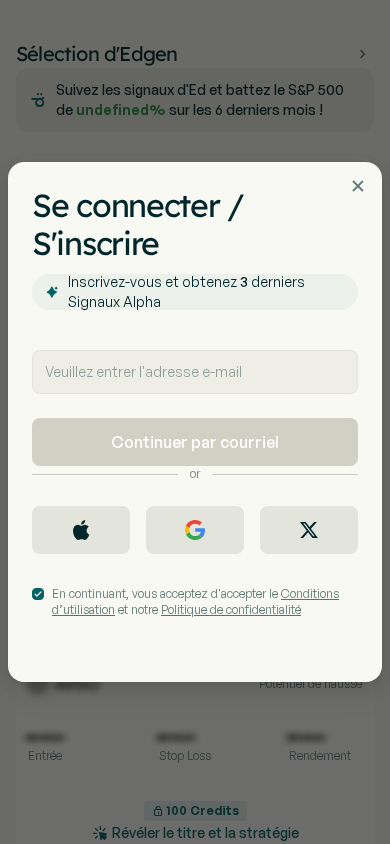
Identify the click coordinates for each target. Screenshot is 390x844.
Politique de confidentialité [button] (231, 609)
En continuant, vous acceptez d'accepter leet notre (195, 601)
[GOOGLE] (195, 530)
